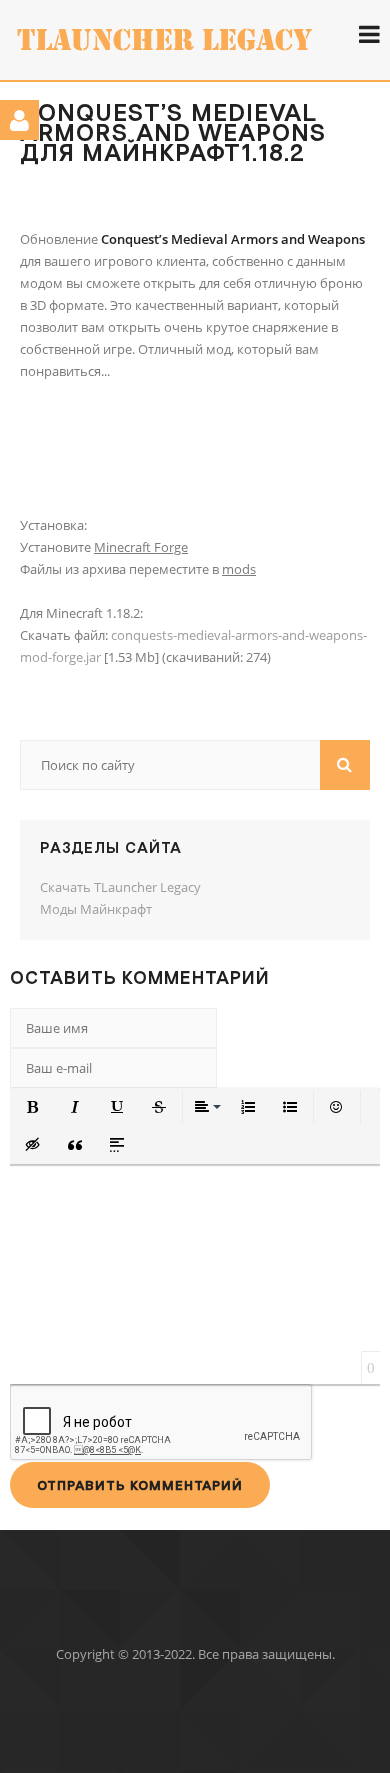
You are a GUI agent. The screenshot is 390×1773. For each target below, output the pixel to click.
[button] (33, 1107)
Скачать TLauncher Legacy (120, 887)
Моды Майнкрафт (96, 909)
